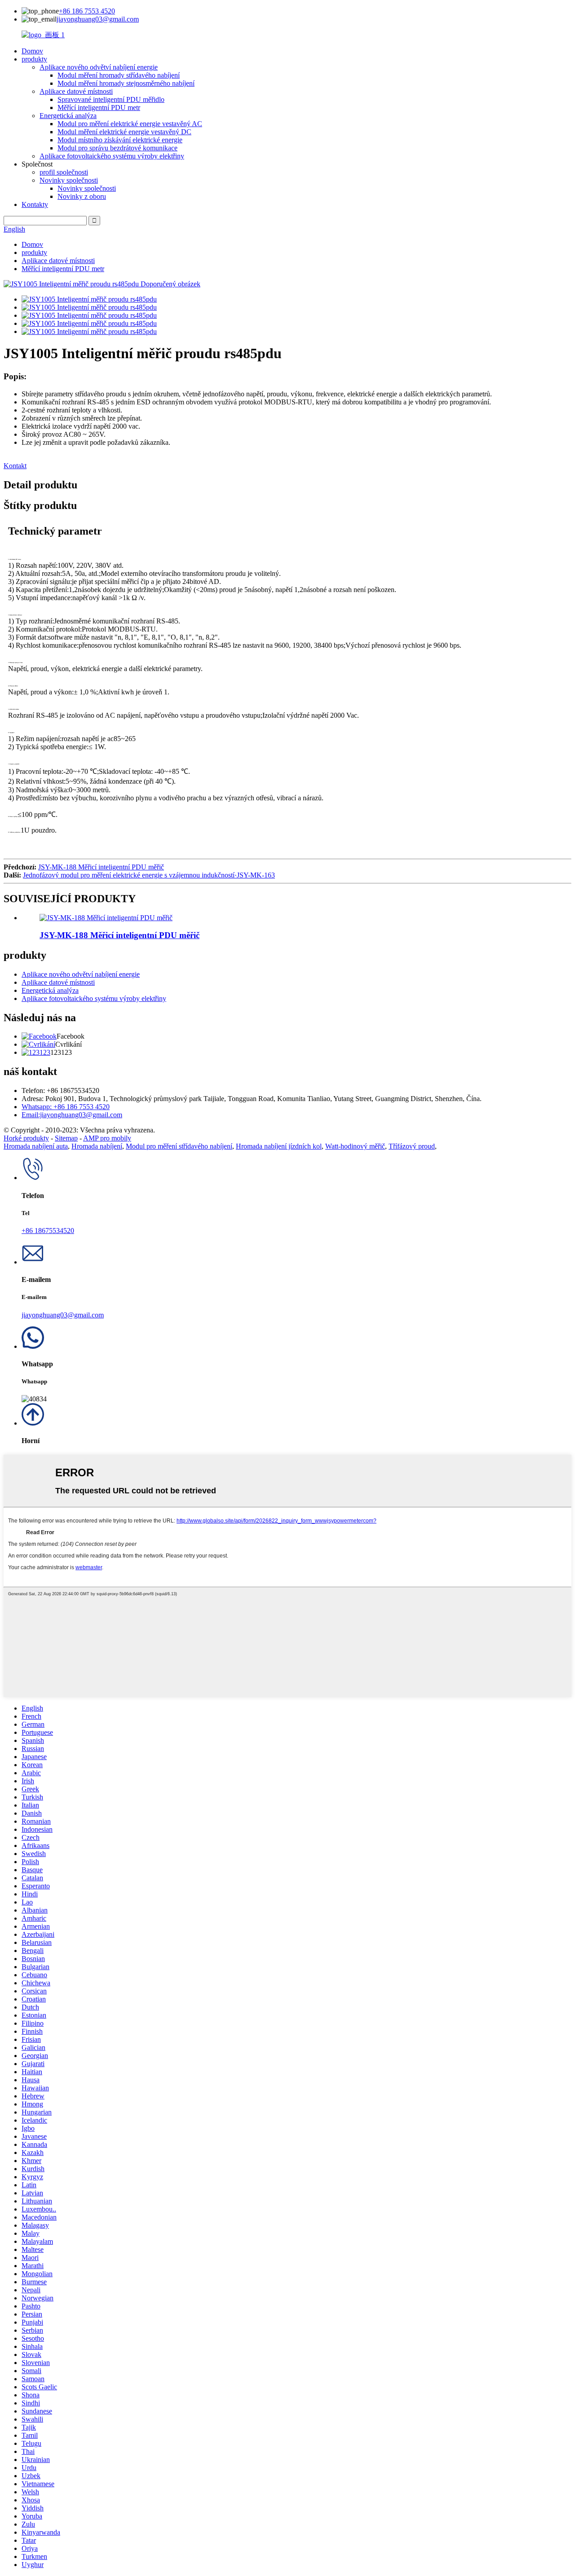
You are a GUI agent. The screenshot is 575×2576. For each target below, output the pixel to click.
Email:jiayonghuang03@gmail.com (72, 1115)
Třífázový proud (412, 1146)
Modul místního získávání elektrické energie (120, 140)
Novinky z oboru (82, 196)
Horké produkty (26, 1138)
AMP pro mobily (107, 1138)
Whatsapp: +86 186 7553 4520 (66, 1107)
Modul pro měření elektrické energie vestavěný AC (130, 124)
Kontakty (35, 204)
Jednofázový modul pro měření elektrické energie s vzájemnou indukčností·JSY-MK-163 (149, 875)
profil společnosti (64, 172)
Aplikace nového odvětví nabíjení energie (99, 67)
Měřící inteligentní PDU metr (99, 108)
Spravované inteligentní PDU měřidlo (111, 99)
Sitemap (66, 1138)
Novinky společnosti (69, 180)
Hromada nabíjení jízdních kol (279, 1146)
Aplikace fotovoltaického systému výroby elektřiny (112, 156)
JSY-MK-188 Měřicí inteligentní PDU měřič (101, 867)
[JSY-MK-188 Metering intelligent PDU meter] (106, 918)
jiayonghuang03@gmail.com (98, 19)
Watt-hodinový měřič (355, 1146)
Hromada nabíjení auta (36, 1146)
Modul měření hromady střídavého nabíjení (119, 75)
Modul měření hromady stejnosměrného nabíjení (126, 83)
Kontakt (15, 466)
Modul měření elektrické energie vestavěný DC (124, 132)
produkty (34, 59)
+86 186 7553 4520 (87, 11)
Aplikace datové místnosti (76, 91)
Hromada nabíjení (97, 1146)
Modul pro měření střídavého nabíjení (179, 1146)
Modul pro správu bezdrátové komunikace (117, 148)
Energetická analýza (68, 116)
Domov (32, 51)
